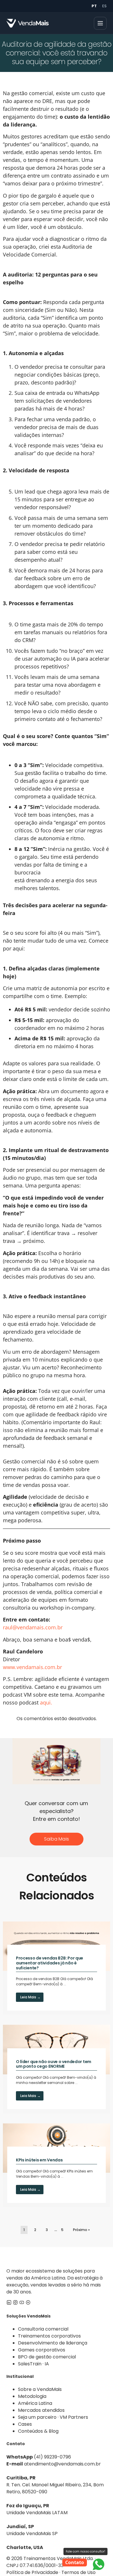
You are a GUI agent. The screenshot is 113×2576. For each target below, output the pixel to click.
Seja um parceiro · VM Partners (53, 2417)
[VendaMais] (28, 23)
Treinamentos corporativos (49, 2336)
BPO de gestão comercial (47, 2357)
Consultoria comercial (43, 2329)
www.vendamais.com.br (32, 1667)
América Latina (35, 2403)
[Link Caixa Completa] (57, 1968)
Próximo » (81, 2230)
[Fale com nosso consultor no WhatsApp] (99, 2564)
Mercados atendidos (41, 2410)
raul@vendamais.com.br (33, 1627)
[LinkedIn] (9, 2303)
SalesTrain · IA (33, 2364)
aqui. (46, 1702)
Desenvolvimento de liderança (53, 2343)
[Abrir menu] (100, 23)
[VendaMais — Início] (57, 2257)
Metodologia (32, 2396)
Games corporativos (42, 2350)
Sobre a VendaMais (40, 2389)
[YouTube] (22, 2303)
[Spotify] (28, 2303)
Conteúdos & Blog (38, 2431)
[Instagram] (15, 2303)
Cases (25, 2424)
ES (104, 6)
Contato (75, 2562)
